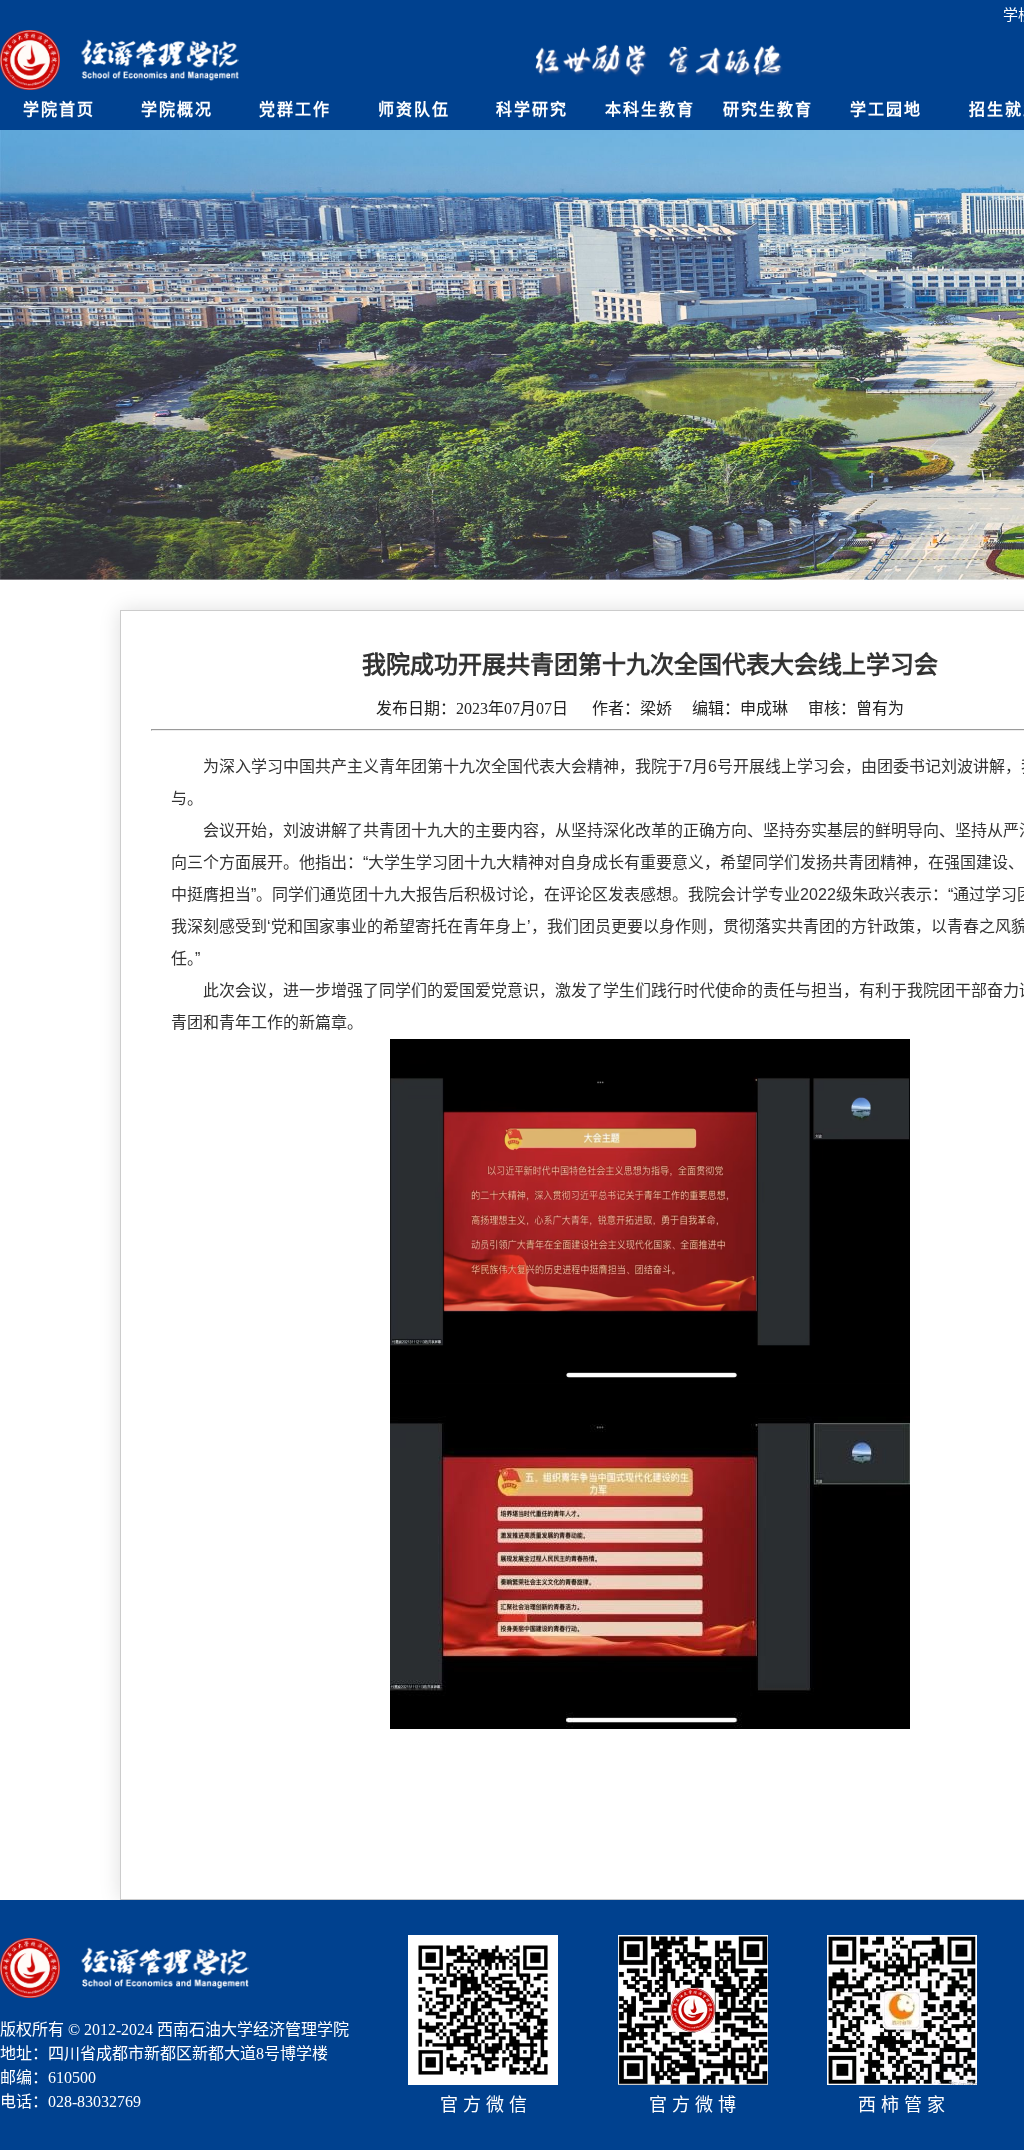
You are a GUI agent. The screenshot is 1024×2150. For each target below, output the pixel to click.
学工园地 (886, 109)
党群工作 (295, 109)
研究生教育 (768, 109)
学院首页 (59, 109)
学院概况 (177, 109)
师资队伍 (414, 109)
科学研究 (532, 109)
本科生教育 (650, 109)
